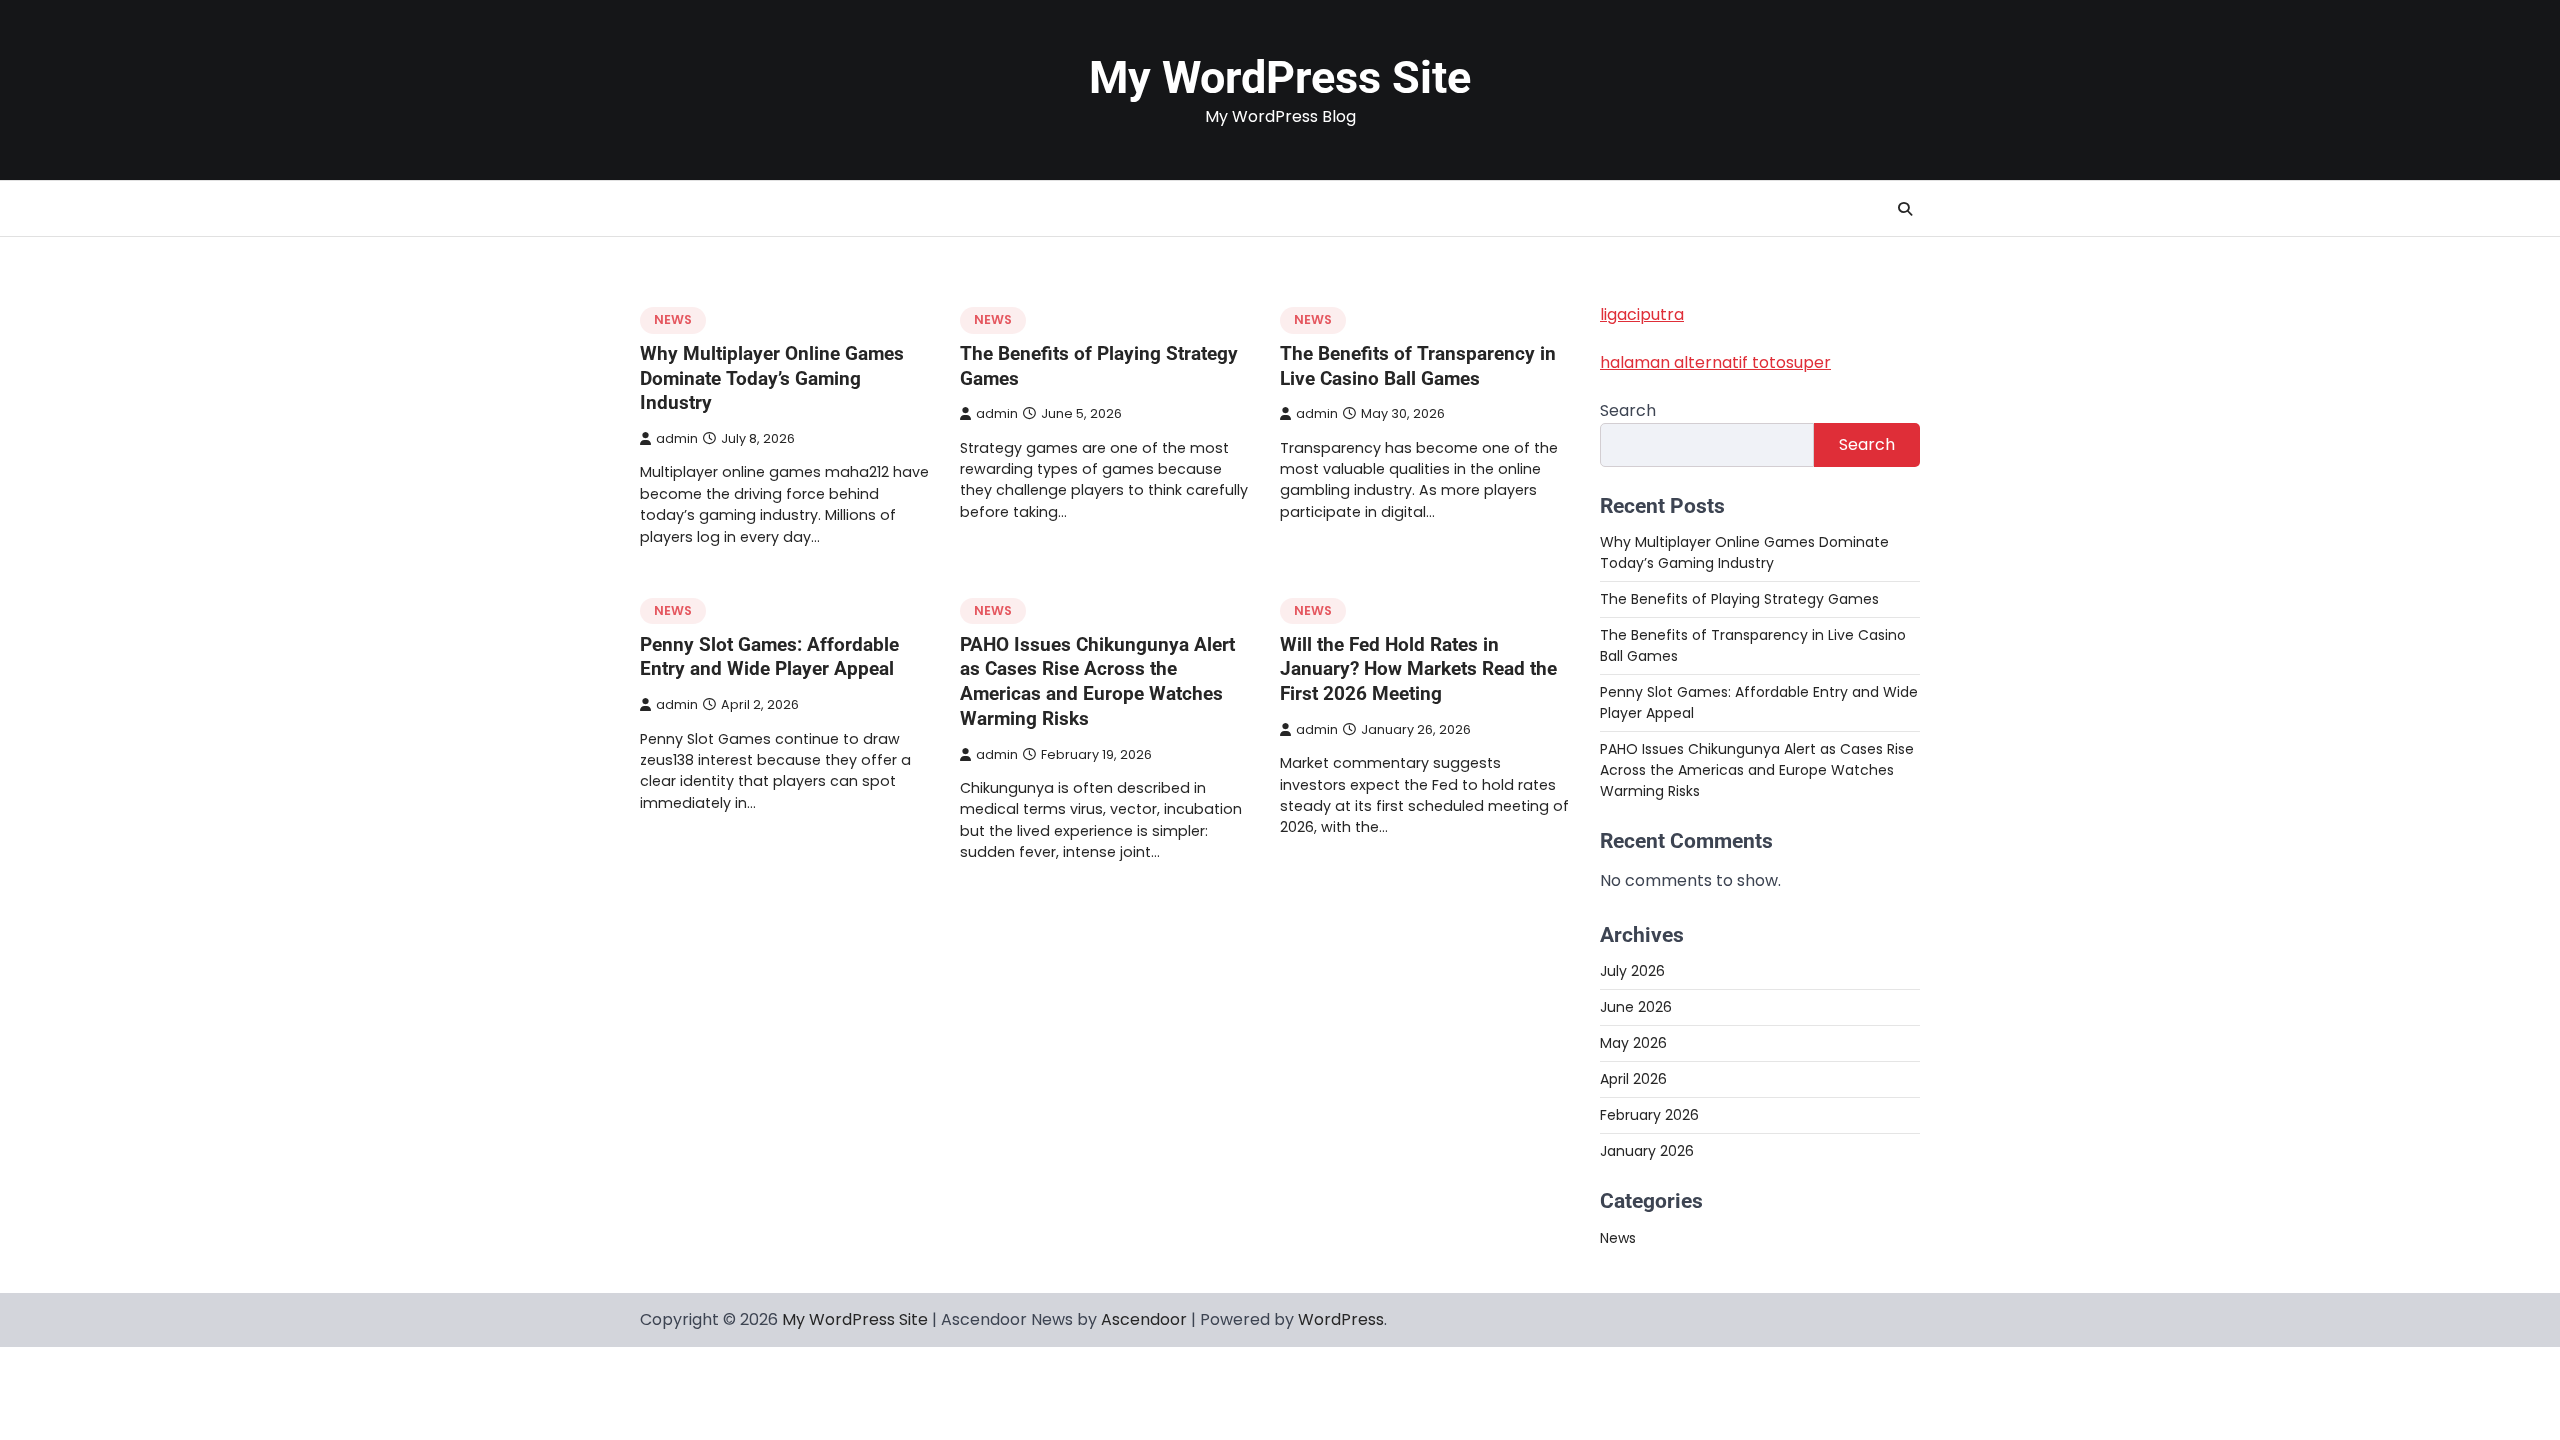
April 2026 (1633, 1079)
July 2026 (1632, 971)
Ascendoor (1144, 1319)
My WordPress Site (1280, 77)
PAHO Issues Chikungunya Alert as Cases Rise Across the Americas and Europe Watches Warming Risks (1097, 681)
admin (677, 438)
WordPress (1341, 1319)
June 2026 (1636, 1007)
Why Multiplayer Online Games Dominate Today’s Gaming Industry (772, 378)
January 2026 (1647, 1151)
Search (1628, 410)
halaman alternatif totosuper (1715, 362)
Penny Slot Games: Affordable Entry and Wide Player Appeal (769, 657)
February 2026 (1649, 1115)
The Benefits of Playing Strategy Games (1739, 599)
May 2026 (1633, 1043)
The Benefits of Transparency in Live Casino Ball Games (1418, 366)
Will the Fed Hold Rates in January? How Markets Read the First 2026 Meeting (1418, 669)
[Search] (1905, 209)
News (673, 319)
